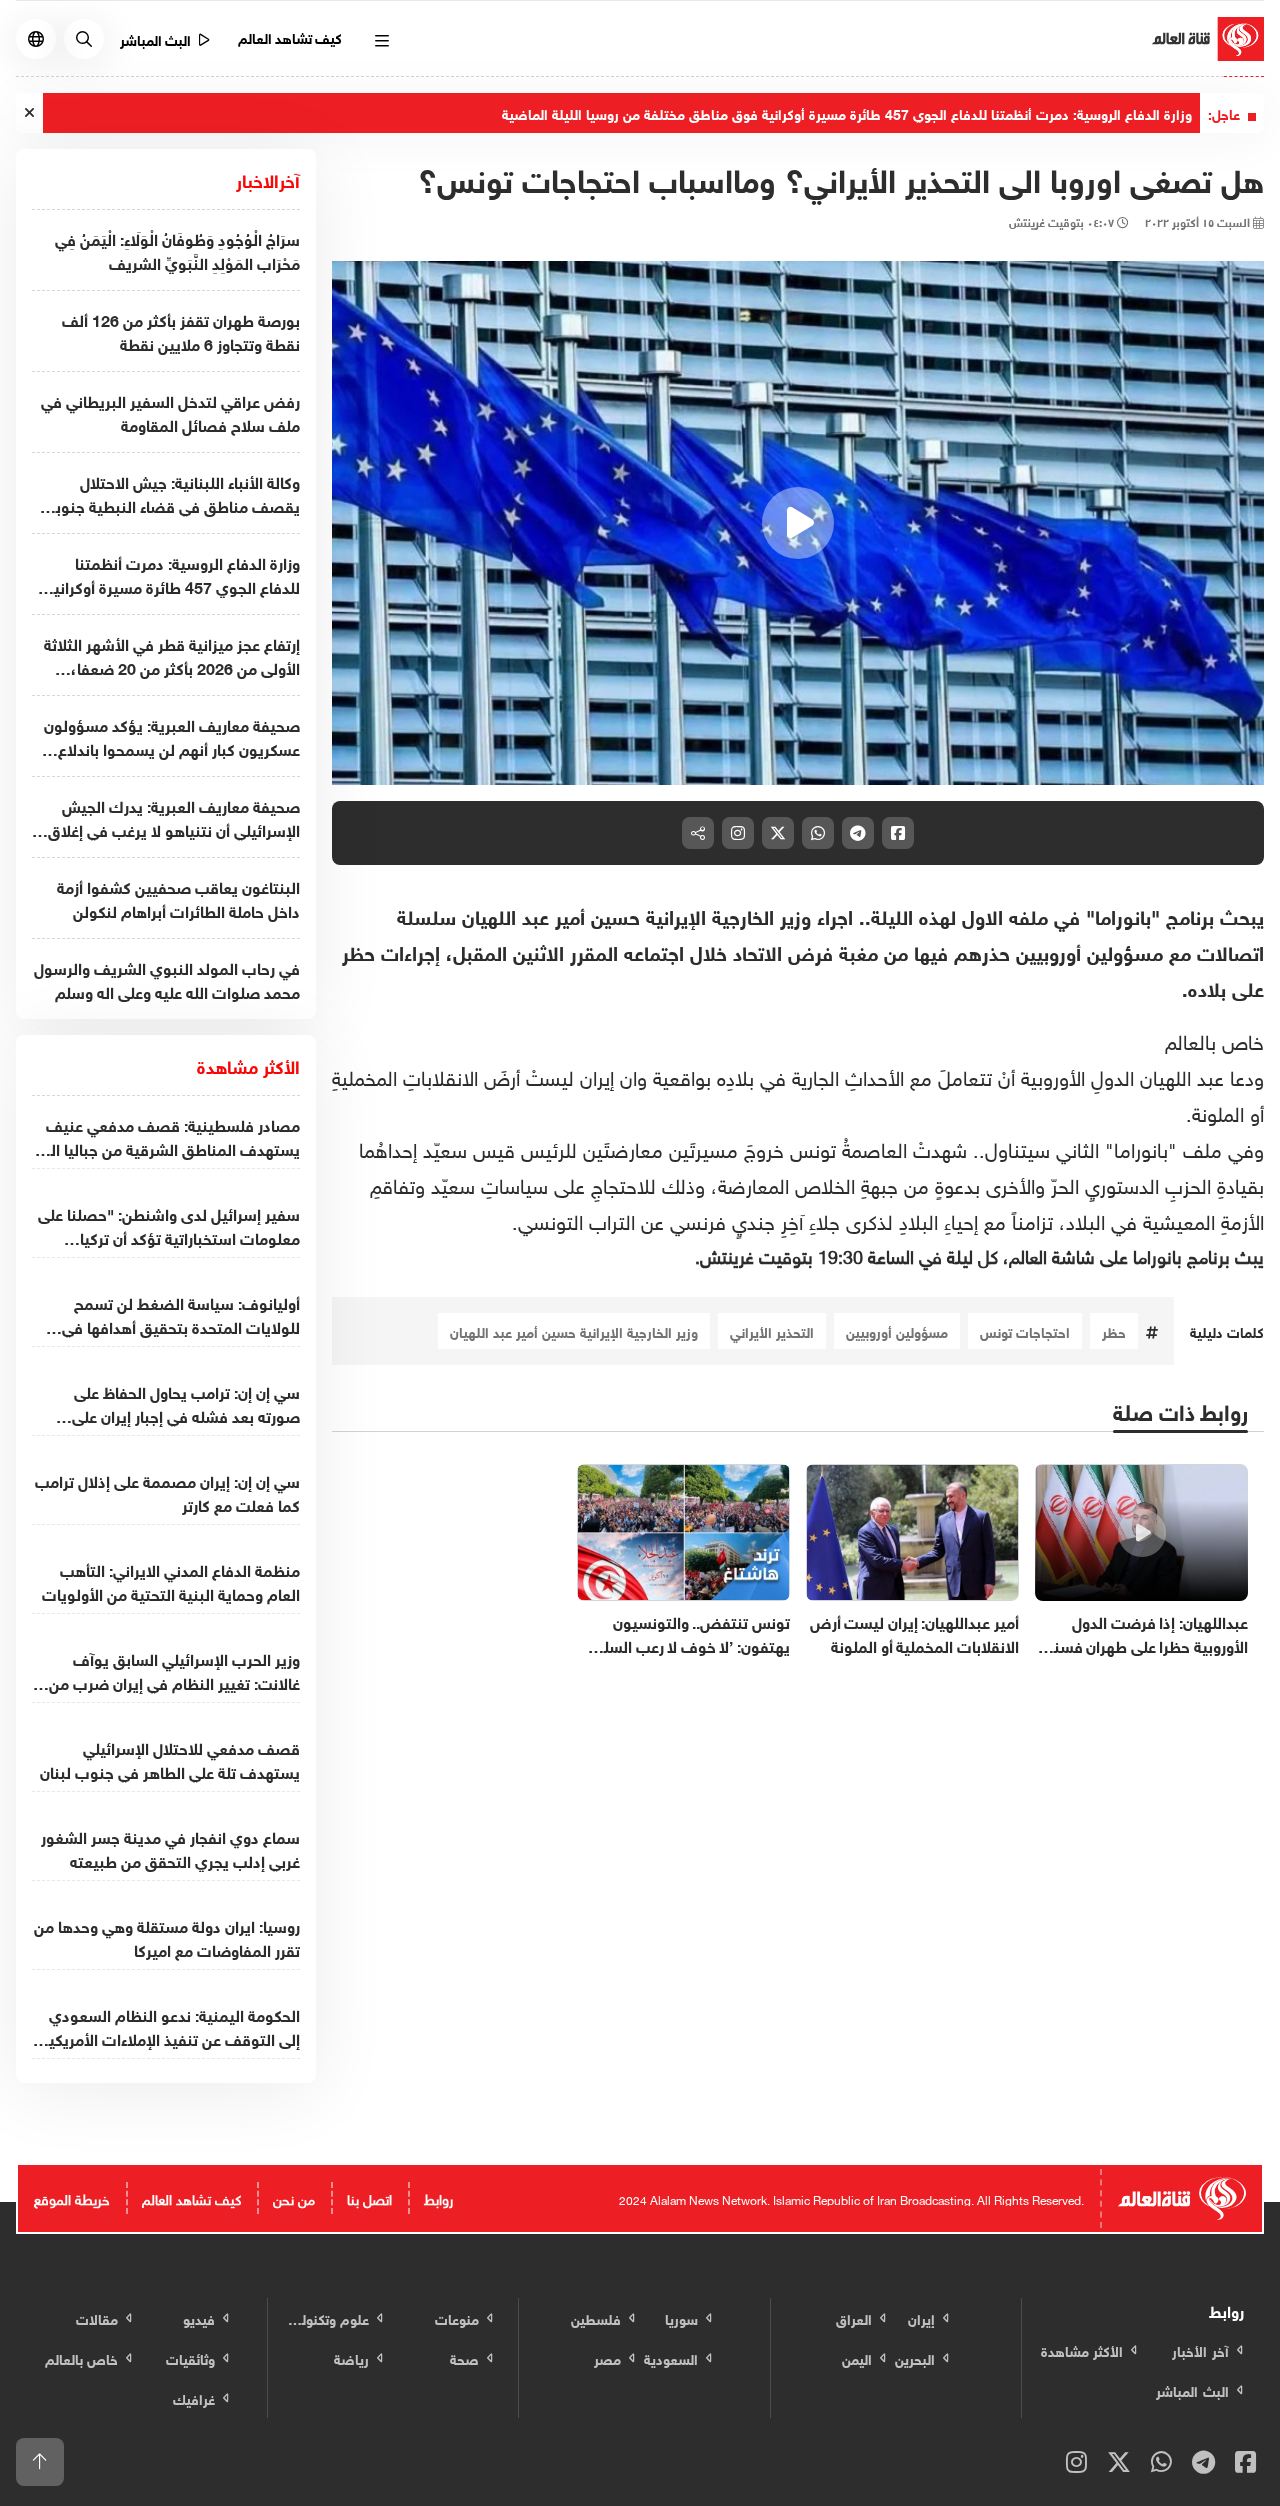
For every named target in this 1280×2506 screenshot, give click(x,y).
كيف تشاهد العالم (290, 36)
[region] (798, 523)
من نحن (294, 2197)
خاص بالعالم (1214, 1039)
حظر (1114, 1330)
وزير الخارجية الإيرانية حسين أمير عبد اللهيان (574, 1330)
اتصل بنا (369, 2197)
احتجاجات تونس (1025, 1330)
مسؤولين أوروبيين (897, 1330)
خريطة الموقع (72, 2197)
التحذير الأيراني (772, 1330)
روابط (438, 2197)
